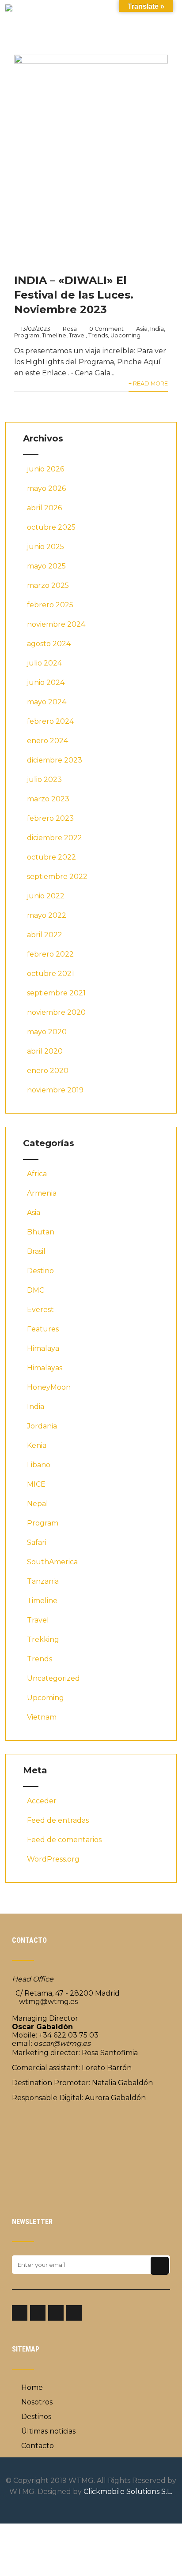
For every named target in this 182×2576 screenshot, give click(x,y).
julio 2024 (44, 663)
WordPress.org (53, 1859)
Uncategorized (53, 1678)
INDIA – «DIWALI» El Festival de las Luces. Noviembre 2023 (74, 295)
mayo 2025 (46, 566)
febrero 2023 (50, 818)
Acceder (42, 1801)
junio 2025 (45, 547)
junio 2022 (46, 896)
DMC (36, 1290)
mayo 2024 (47, 702)
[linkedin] (56, 2313)
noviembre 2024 (56, 624)
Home (32, 2387)
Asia (142, 329)
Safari (37, 1542)
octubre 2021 (51, 974)
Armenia (42, 1193)
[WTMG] (9, 9)
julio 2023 (44, 780)
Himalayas (45, 1368)
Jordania (42, 1426)
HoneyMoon (49, 1387)
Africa (37, 1174)
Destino (40, 1271)
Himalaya (43, 1348)
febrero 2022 (50, 954)
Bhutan (41, 1232)
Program (27, 335)
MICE (36, 1484)
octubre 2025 (51, 527)
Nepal (38, 1504)
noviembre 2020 (56, 1012)
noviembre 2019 (55, 1090)
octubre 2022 (51, 857)
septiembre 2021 (56, 993)
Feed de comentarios (64, 1840)
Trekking (43, 1639)
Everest (40, 1310)
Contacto (38, 2446)
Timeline (54, 335)
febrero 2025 (50, 605)
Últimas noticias (48, 2431)
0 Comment (106, 329)
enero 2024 (47, 741)
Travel (77, 335)
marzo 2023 (48, 799)
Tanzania (43, 1581)
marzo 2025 (48, 585)
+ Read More (148, 383)
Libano (39, 1465)
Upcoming (125, 335)
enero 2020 (48, 1071)
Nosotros (37, 2402)
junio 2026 (45, 469)
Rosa (70, 329)
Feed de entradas (58, 1820)
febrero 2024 (50, 721)
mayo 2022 (47, 915)
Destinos (36, 2417)
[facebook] (20, 2313)
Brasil (36, 1251)
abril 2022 (45, 935)
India (157, 329)
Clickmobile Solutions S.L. (128, 2492)
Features (43, 1329)
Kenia (37, 1445)
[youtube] (74, 2313)
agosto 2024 (49, 644)
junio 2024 (46, 682)
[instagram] (38, 2313)
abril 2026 (44, 508)
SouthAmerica (52, 1562)
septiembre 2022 (57, 877)
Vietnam (42, 1717)
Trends (98, 335)
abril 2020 (45, 1051)
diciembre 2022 (55, 838)
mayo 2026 (46, 488)
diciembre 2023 (55, 760)
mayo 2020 (47, 1032)
